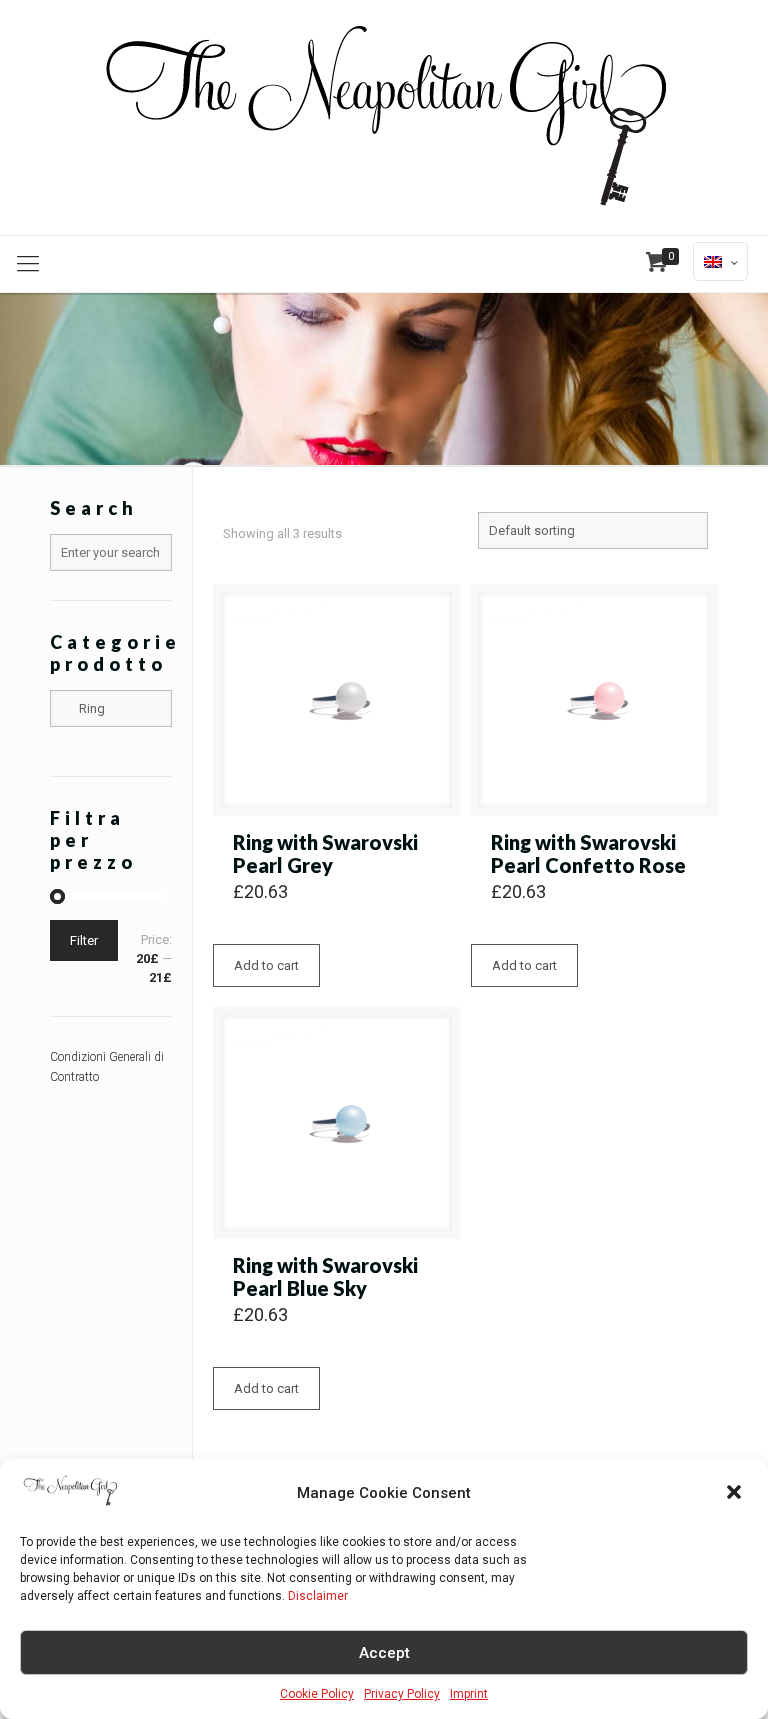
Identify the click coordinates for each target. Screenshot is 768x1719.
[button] (736, 1494)
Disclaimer (318, 1596)
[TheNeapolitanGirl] (384, 117)
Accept (384, 1653)
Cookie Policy (317, 1694)
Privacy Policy (402, 1694)
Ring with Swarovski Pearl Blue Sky (325, 1276)
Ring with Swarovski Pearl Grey (325, 853)
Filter (84, 940)
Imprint (469, 1694)
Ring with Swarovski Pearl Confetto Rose (588, 853)
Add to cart (266, 965)
